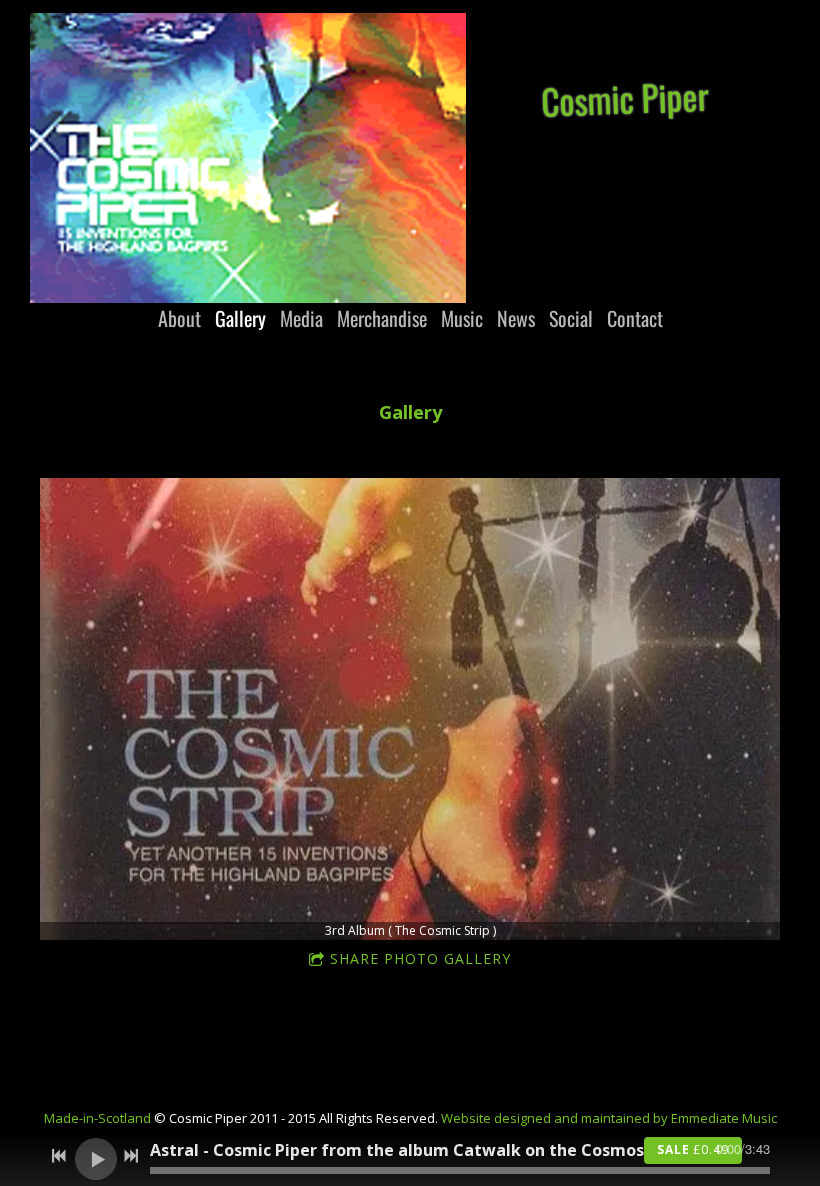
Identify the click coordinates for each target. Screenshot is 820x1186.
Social (571, 318)
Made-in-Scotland (97, 1118)
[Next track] (131, 1156)
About (179, 318)
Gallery (240, 318)
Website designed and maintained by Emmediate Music (609, 1118)
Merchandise (382, 318)
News (516, 318)
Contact (635, 318)
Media (301, 318)
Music (462, 318)
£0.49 (693, 1149)
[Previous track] (59, 1156)
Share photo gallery (420, 958)
